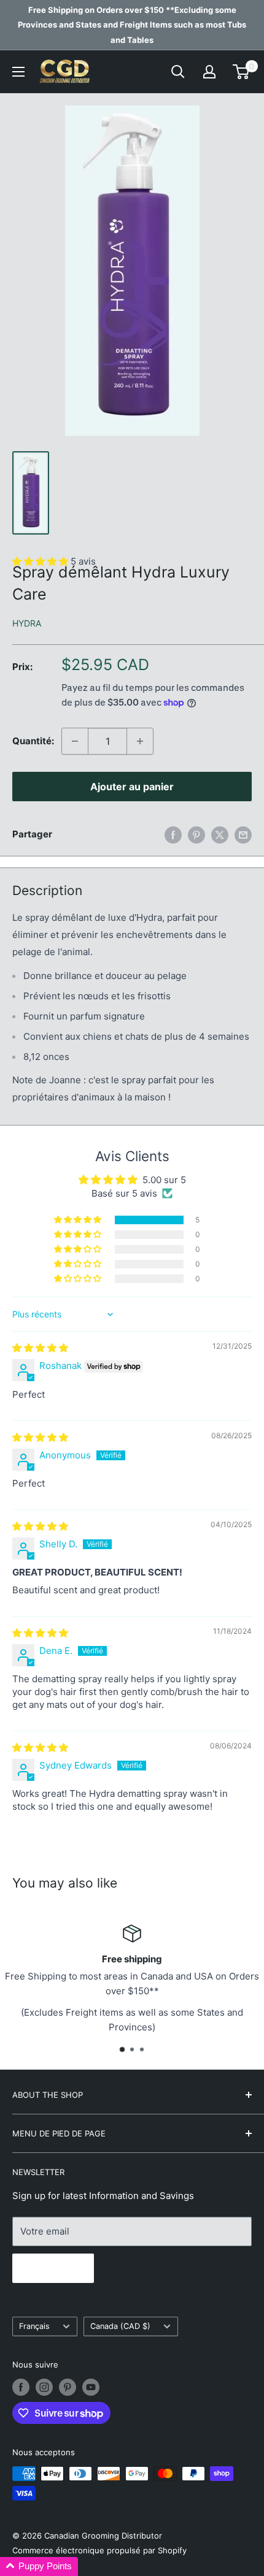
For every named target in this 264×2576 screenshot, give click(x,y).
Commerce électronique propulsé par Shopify (99, 2550)
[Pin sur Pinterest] (196, 835)
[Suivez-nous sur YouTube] (91, 2387)
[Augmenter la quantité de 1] (140, 741)
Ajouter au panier (132, 787)
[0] (242, 72)
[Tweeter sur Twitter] (220, 835)
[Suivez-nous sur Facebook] (21, 2387)
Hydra (27, 623)
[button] (79, 1220)
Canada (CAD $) (120, 2326)
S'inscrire (53, 2268)
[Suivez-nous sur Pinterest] (68, 2387)
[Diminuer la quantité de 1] (75, 741)
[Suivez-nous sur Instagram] (44, 2387)
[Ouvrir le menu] (18, 72)
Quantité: (33, 741)
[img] (40, 1348)
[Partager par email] (243, 835)
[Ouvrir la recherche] (178, 72)
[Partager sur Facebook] (173, 835)
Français (34, 2326)
